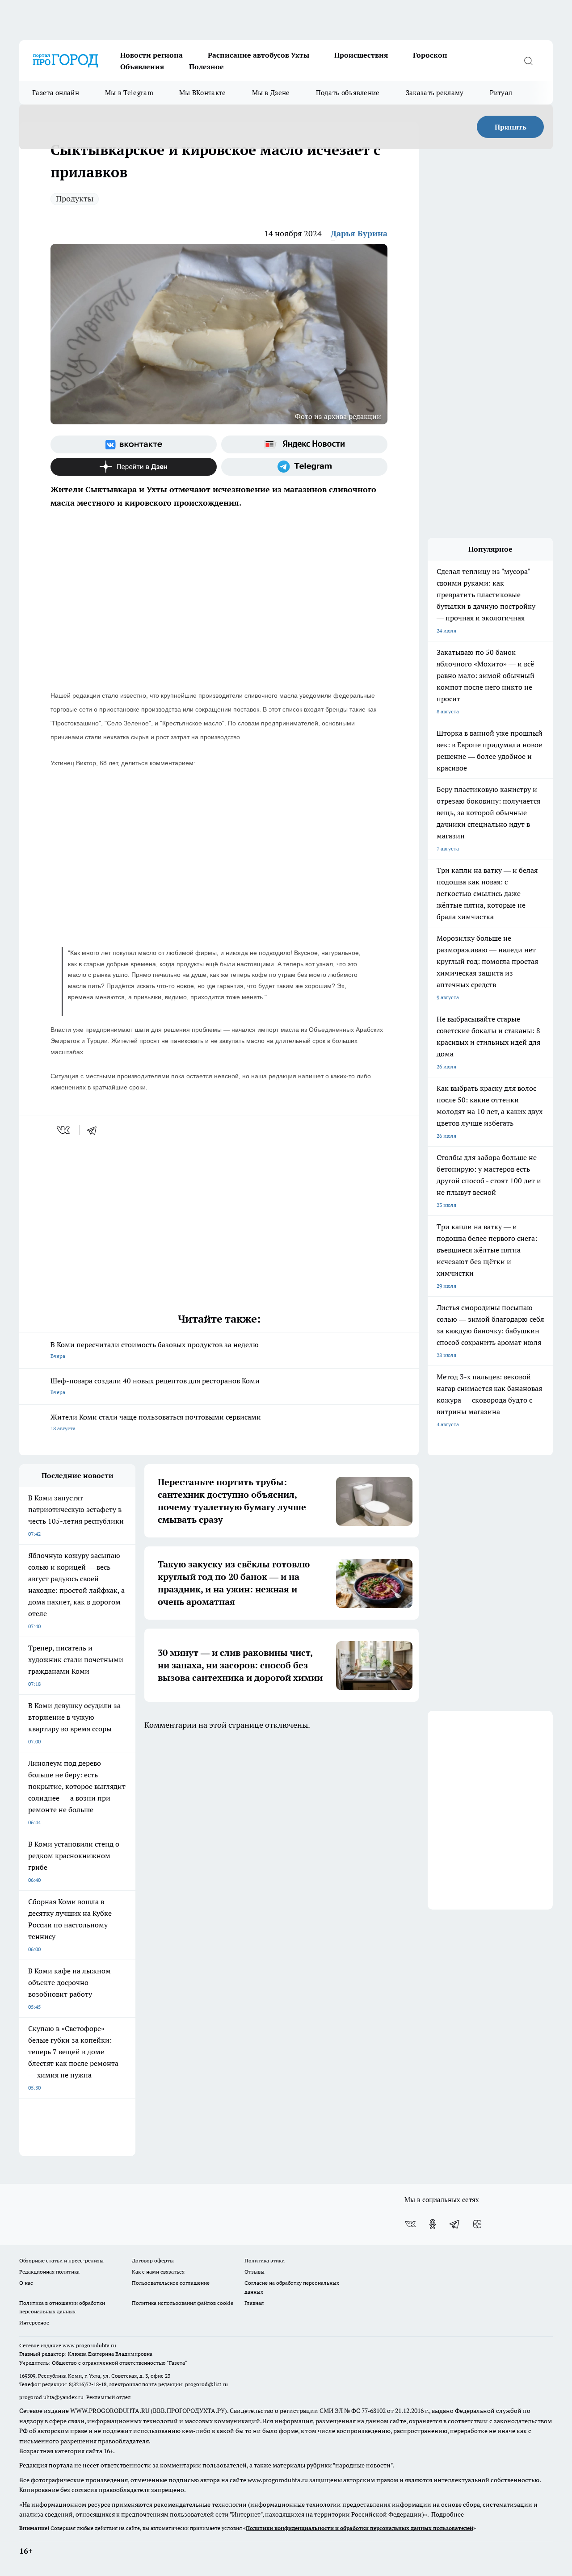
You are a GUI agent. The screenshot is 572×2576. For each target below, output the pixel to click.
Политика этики (265, 2260)
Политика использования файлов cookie (183, 2303)
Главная (254, 2303)
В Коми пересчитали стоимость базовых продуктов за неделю (155, 1350)
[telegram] (95, 1130)
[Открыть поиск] (528, 61)
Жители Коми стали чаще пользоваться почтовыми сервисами (156, 1422)
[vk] (64, 1130)
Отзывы (254, 2272)
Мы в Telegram (129, 93)
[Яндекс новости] (304, 444)
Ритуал (501, 93)
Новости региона (151, 55)
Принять (511, 127)
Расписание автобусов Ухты (259, 55)
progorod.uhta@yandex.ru (52, 2397)
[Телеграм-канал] (304, 467)
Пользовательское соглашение (171, 2283)
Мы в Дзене (271, 93)
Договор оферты (153, 2260)
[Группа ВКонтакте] (134, 444)
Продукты (75, 199)
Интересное (34, 2323)
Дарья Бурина (359, 233)
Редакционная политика (49, 2272)
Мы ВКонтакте (203, 93)
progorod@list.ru (206, 2384)
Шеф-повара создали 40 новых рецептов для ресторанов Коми (155, 1386)
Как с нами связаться (158, 2272)
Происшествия (361, 55)
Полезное (206, 67)
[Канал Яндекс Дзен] (134, 467)
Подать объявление (348, 93)
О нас (26, 2283)
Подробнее (448, 2514)
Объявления (142, 67)
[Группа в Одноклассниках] (433, 2224)
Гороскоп (430, 55)
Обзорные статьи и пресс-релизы (61, 2260)
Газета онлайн (56, 93)
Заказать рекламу (435, 93)
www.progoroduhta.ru (89, 2345)
